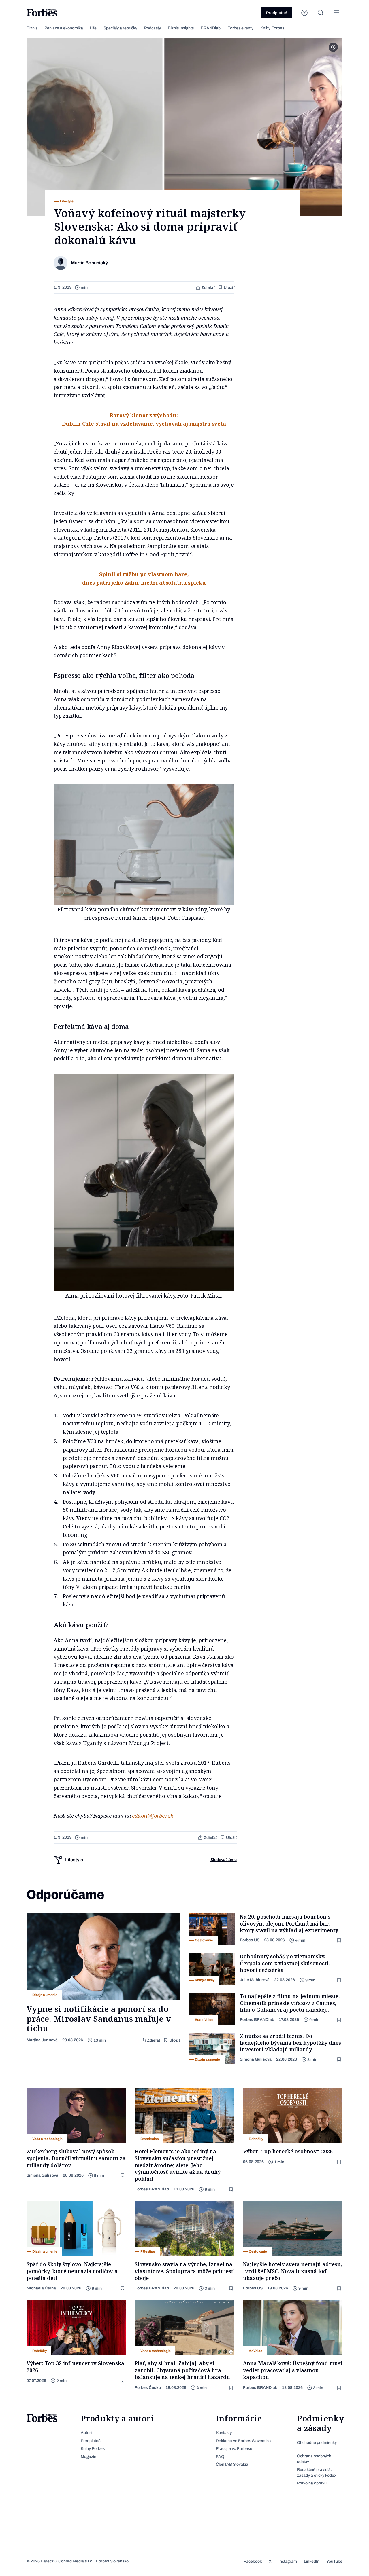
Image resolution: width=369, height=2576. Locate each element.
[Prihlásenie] (304, 13)
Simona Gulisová (256, 2059)
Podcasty (153, 28)
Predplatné (277, 13)
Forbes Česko (148, 2388)
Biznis (32, 28)
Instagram (288, 2561)
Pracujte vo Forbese (234, 2449)
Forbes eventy (240, 28)
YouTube (334, 2561)
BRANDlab (211, 28)
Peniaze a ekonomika (64, 28)
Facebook (253, 2561)
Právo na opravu (312, 2483)
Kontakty (224, 2433)
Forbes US (250, 1940)
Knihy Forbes (272, 28)
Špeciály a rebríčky (120, 28)
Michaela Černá (41, 2288)
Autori (86, 2433)
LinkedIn (312, 2561)
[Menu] (337, 13)
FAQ (220, 2457)
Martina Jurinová (42, 2040)
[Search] (321, 13)
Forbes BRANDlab (257, 2020)
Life (93, 28)
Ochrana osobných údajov (314, 2459)
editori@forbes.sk (153, 1816)
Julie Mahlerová (255, 1980)
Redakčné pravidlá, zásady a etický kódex (317, 2472)
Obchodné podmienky (317, 2443)
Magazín (89, 2457)
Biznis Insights (181, 28)
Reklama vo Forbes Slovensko (243, 2441)
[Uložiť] (340, 1940)
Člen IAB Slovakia (232, 2464)
